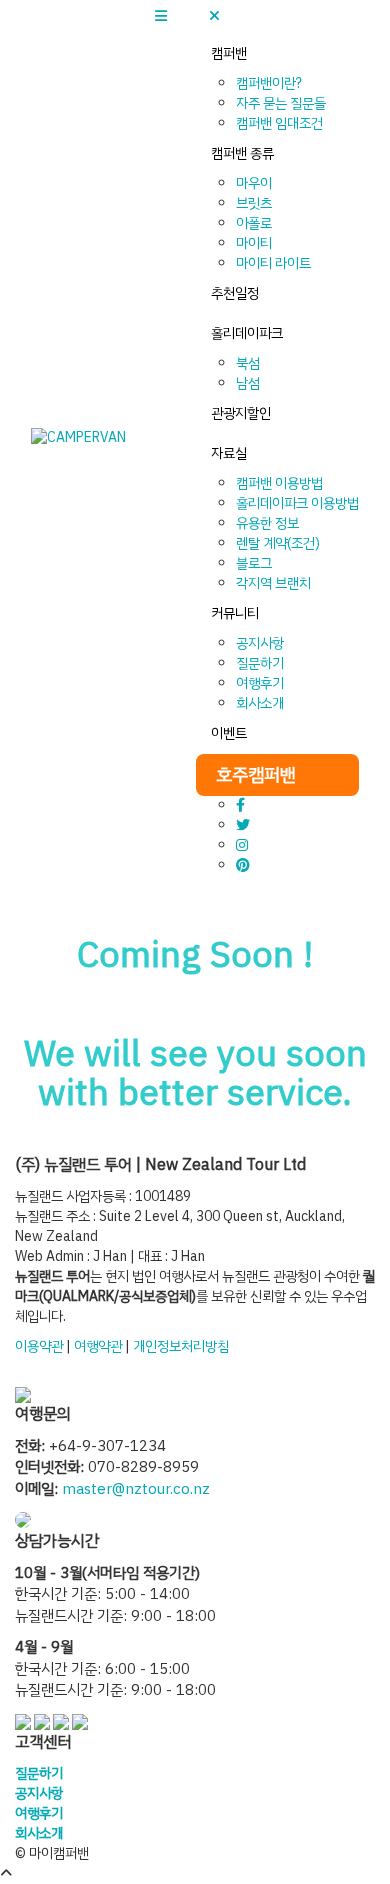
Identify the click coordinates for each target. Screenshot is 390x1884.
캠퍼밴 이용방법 (279, 483)
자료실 (229, 453)
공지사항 (260, 643)
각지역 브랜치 (273, 583)
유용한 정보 (267, 523)
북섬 (248, 363)
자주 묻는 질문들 (281, 103)
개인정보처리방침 (181, 1346)
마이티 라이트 (273, 263)
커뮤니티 (235, 613)
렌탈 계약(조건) (278, 543)
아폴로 (254, 223)
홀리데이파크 (247, 333)
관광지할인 (241, 413)
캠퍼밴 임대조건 (279, 123)
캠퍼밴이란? (269, 83)
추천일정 (235, 293)
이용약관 (39, 1346)
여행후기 (260, 683)
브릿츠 (254, 203)
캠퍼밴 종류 (242, 153)
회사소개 (260, 703)
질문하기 (260, 663)
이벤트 (229, 733)
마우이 (254, 183)
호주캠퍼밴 (256, 774)
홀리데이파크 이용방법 (297, 503)
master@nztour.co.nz (136, 1489)
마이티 (254, 243)
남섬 (248, 383)
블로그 (254, 563)
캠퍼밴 (229, 53)
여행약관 (98, 1346)
